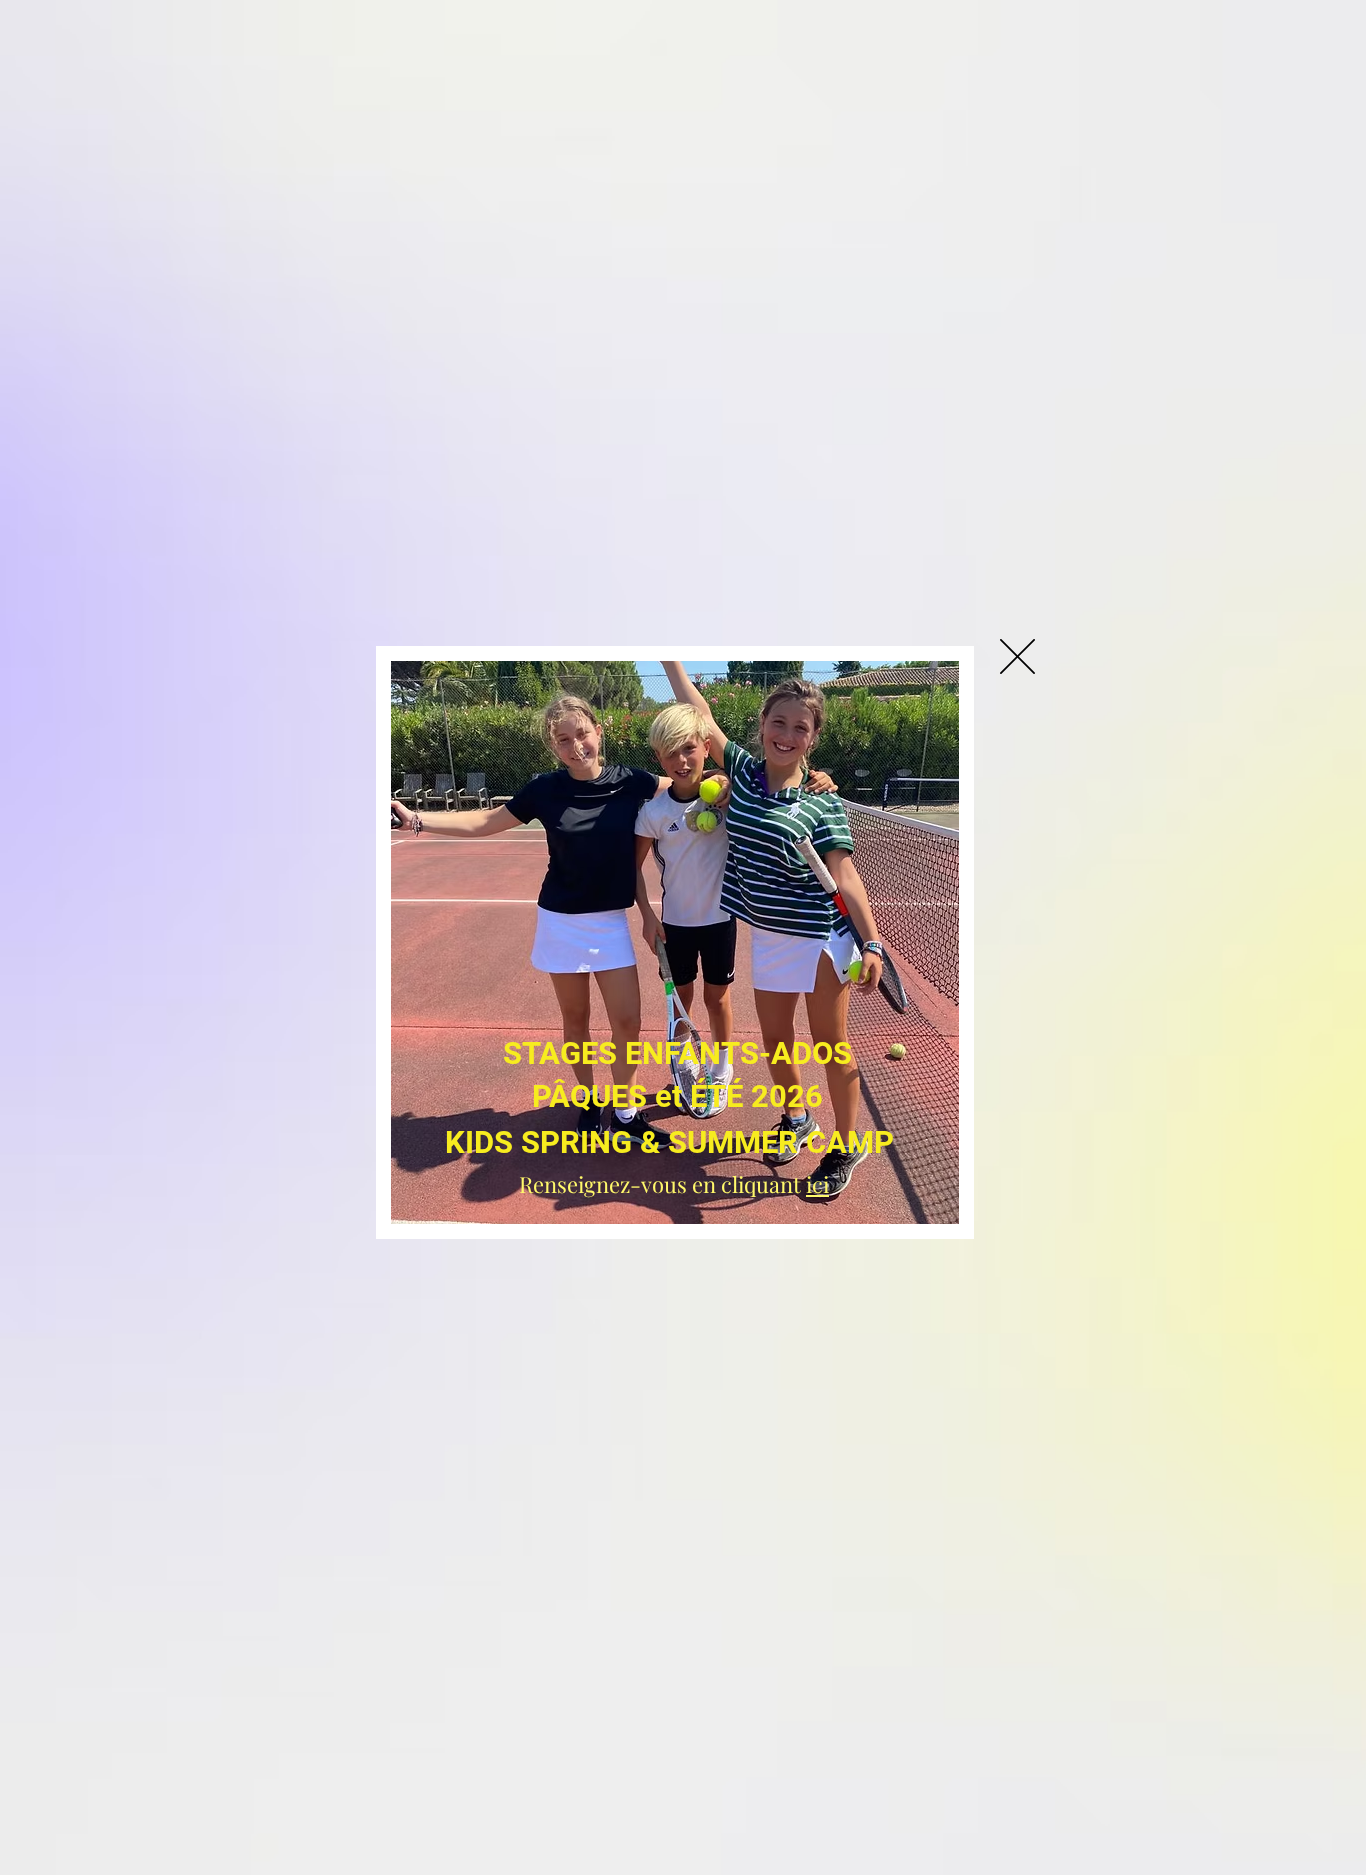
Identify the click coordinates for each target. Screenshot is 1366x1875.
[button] (1017, 656)
